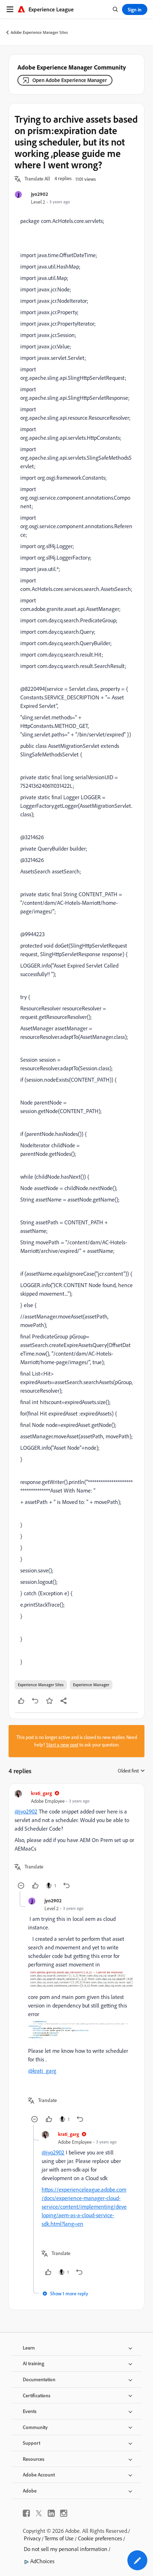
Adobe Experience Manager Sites (39, 32)
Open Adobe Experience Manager (70, 80)
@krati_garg (42, 2071)
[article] (76, 1840)
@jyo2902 (26, 1811)
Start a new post (62, 1745)
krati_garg (41, 1793)
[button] (37, 179)
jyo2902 (39, 194)
